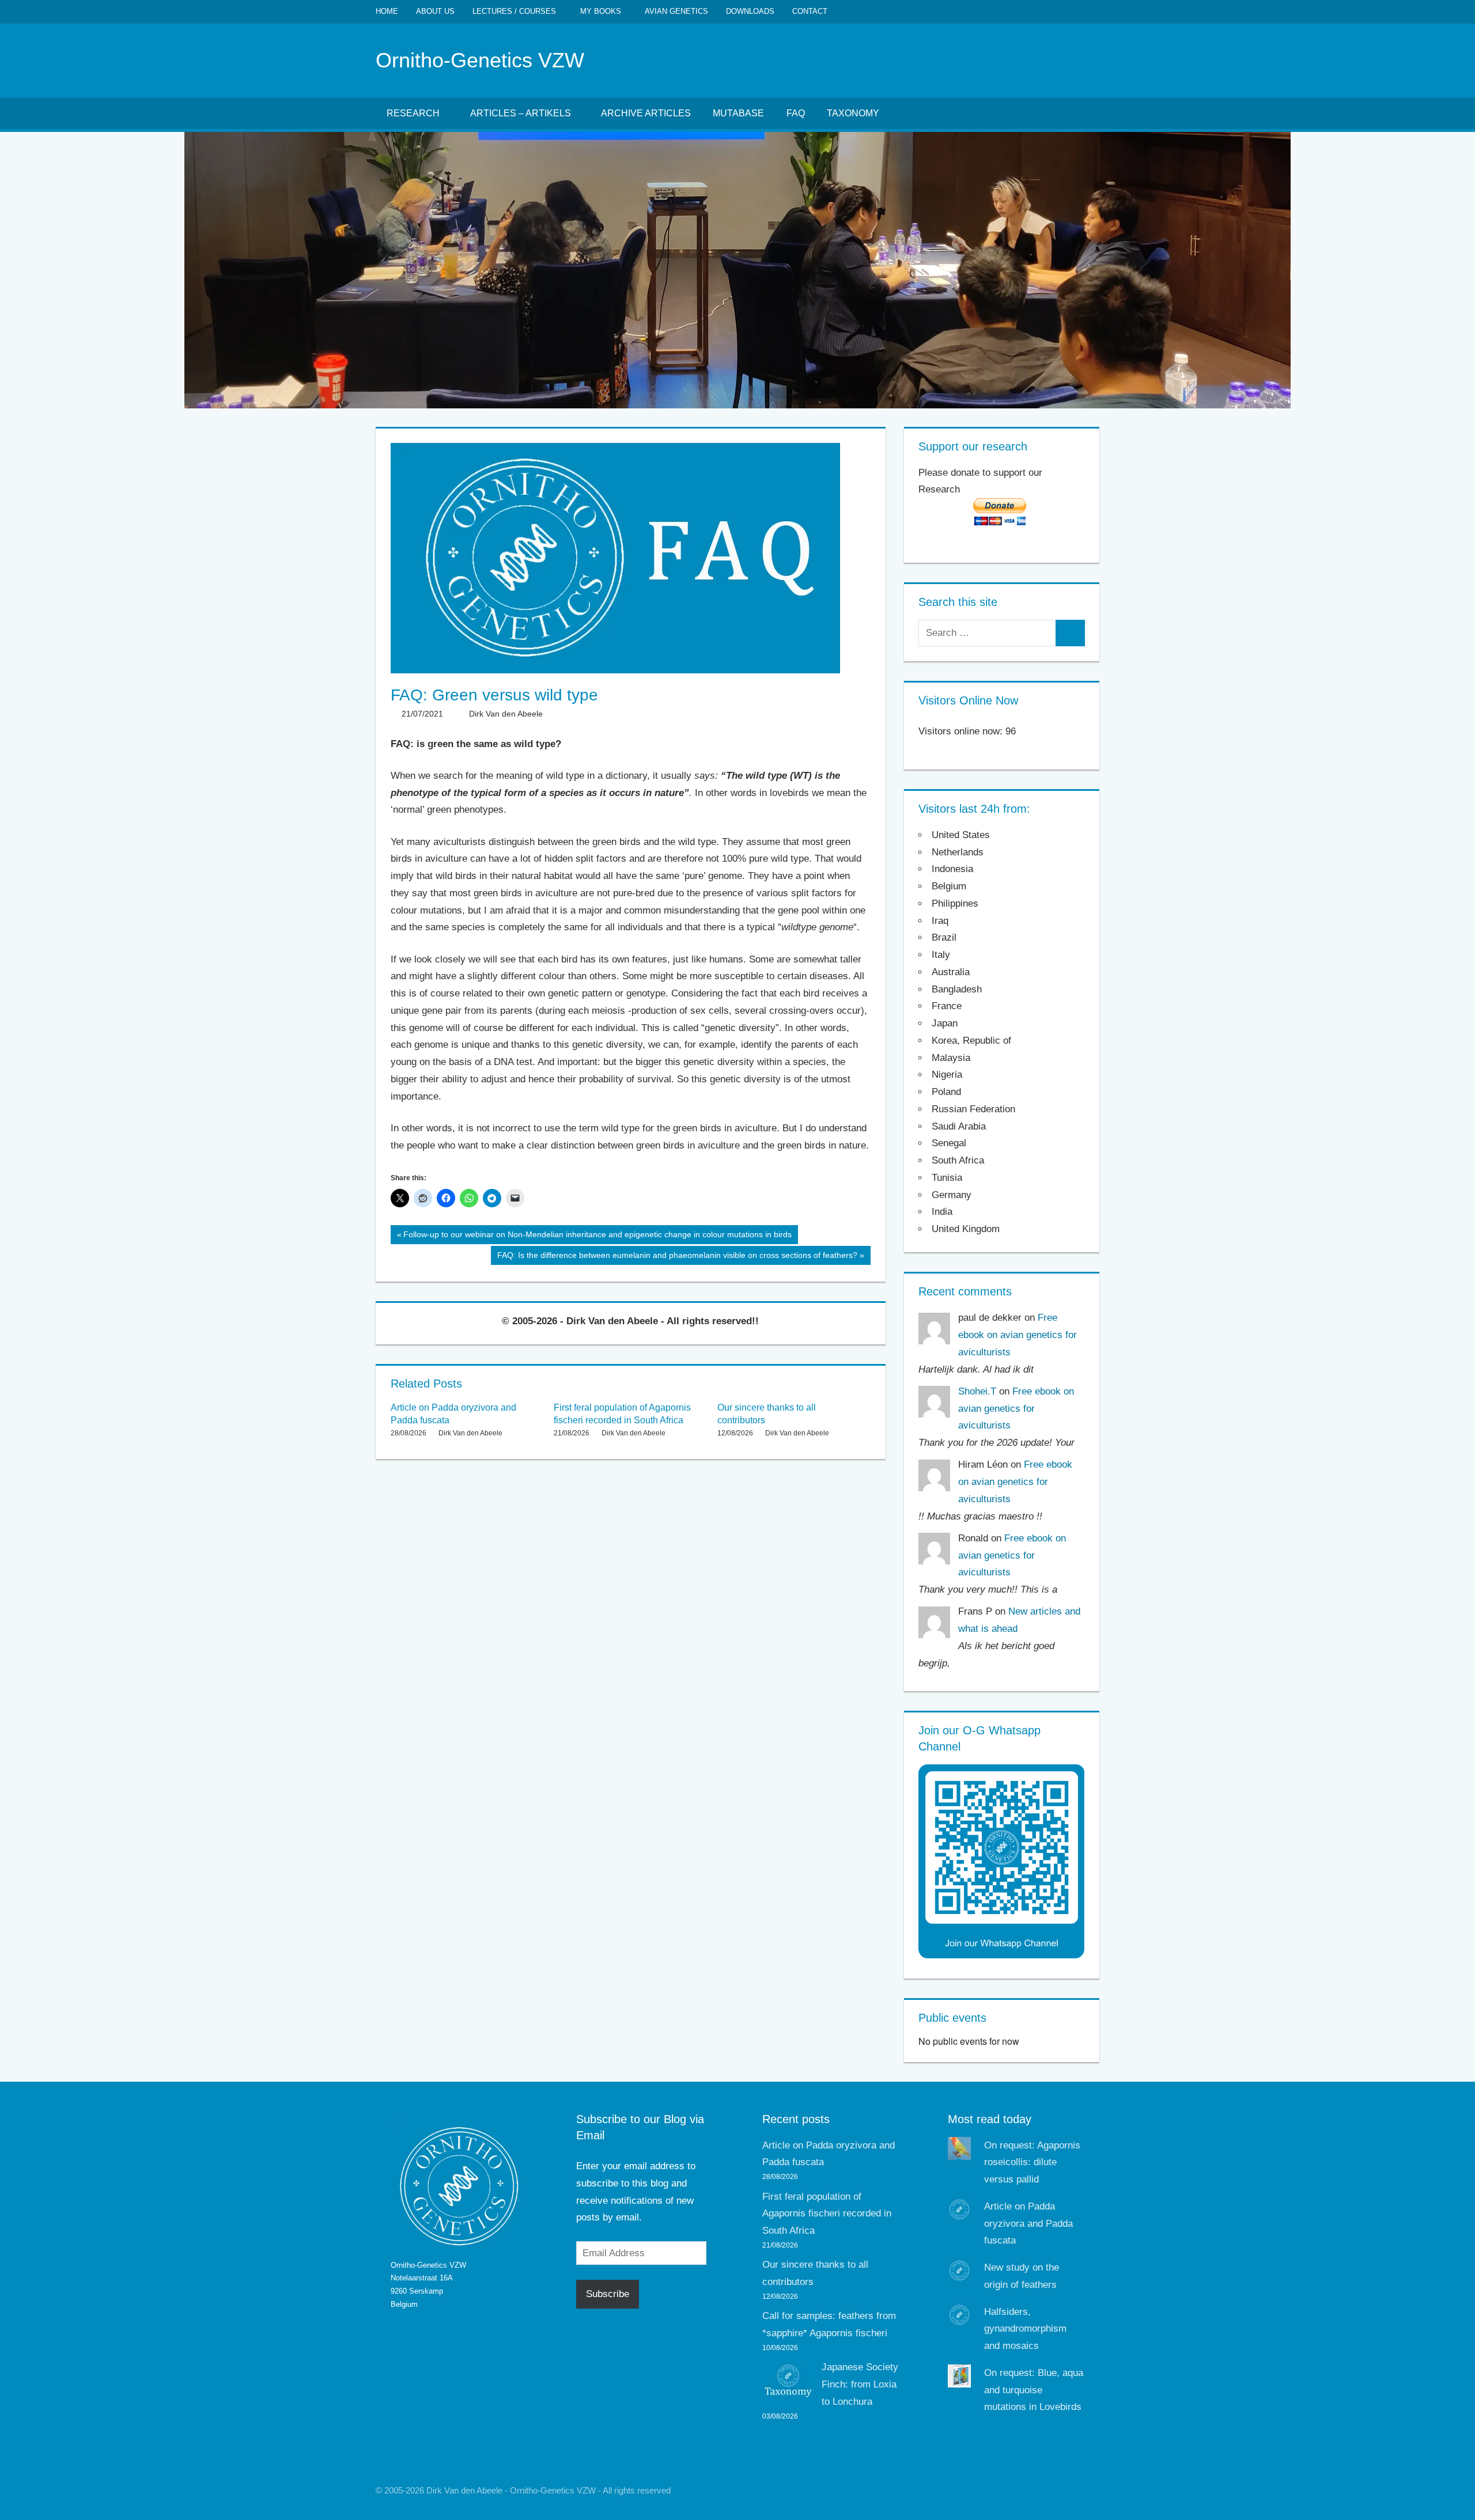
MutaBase (738, 113)
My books (601, 11)
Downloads (750, 11)
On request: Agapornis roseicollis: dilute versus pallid (1032, 2163)
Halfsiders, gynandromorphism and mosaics (1025, 2329)
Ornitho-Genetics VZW (480, 60)
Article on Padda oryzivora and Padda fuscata (1028, 2224)
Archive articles (646, 113)
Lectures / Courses (514, 11)
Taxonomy (853, 113)
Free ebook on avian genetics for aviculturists (1018, 1335)
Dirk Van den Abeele (506, 714)
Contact (810, 11)
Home (387, 11)
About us (435, 11)
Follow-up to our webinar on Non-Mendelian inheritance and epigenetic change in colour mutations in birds (597, 1237)
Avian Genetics (676, 11)
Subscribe (608, 2294)
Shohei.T (977, 1391)
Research (413, 113)
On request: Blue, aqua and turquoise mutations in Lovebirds (1034, 2390)
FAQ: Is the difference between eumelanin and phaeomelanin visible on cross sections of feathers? (677, 1257)
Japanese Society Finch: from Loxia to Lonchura (860, 2384)
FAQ (796, 113)
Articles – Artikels (521, 113)
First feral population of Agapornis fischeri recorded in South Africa (827, 2214)
